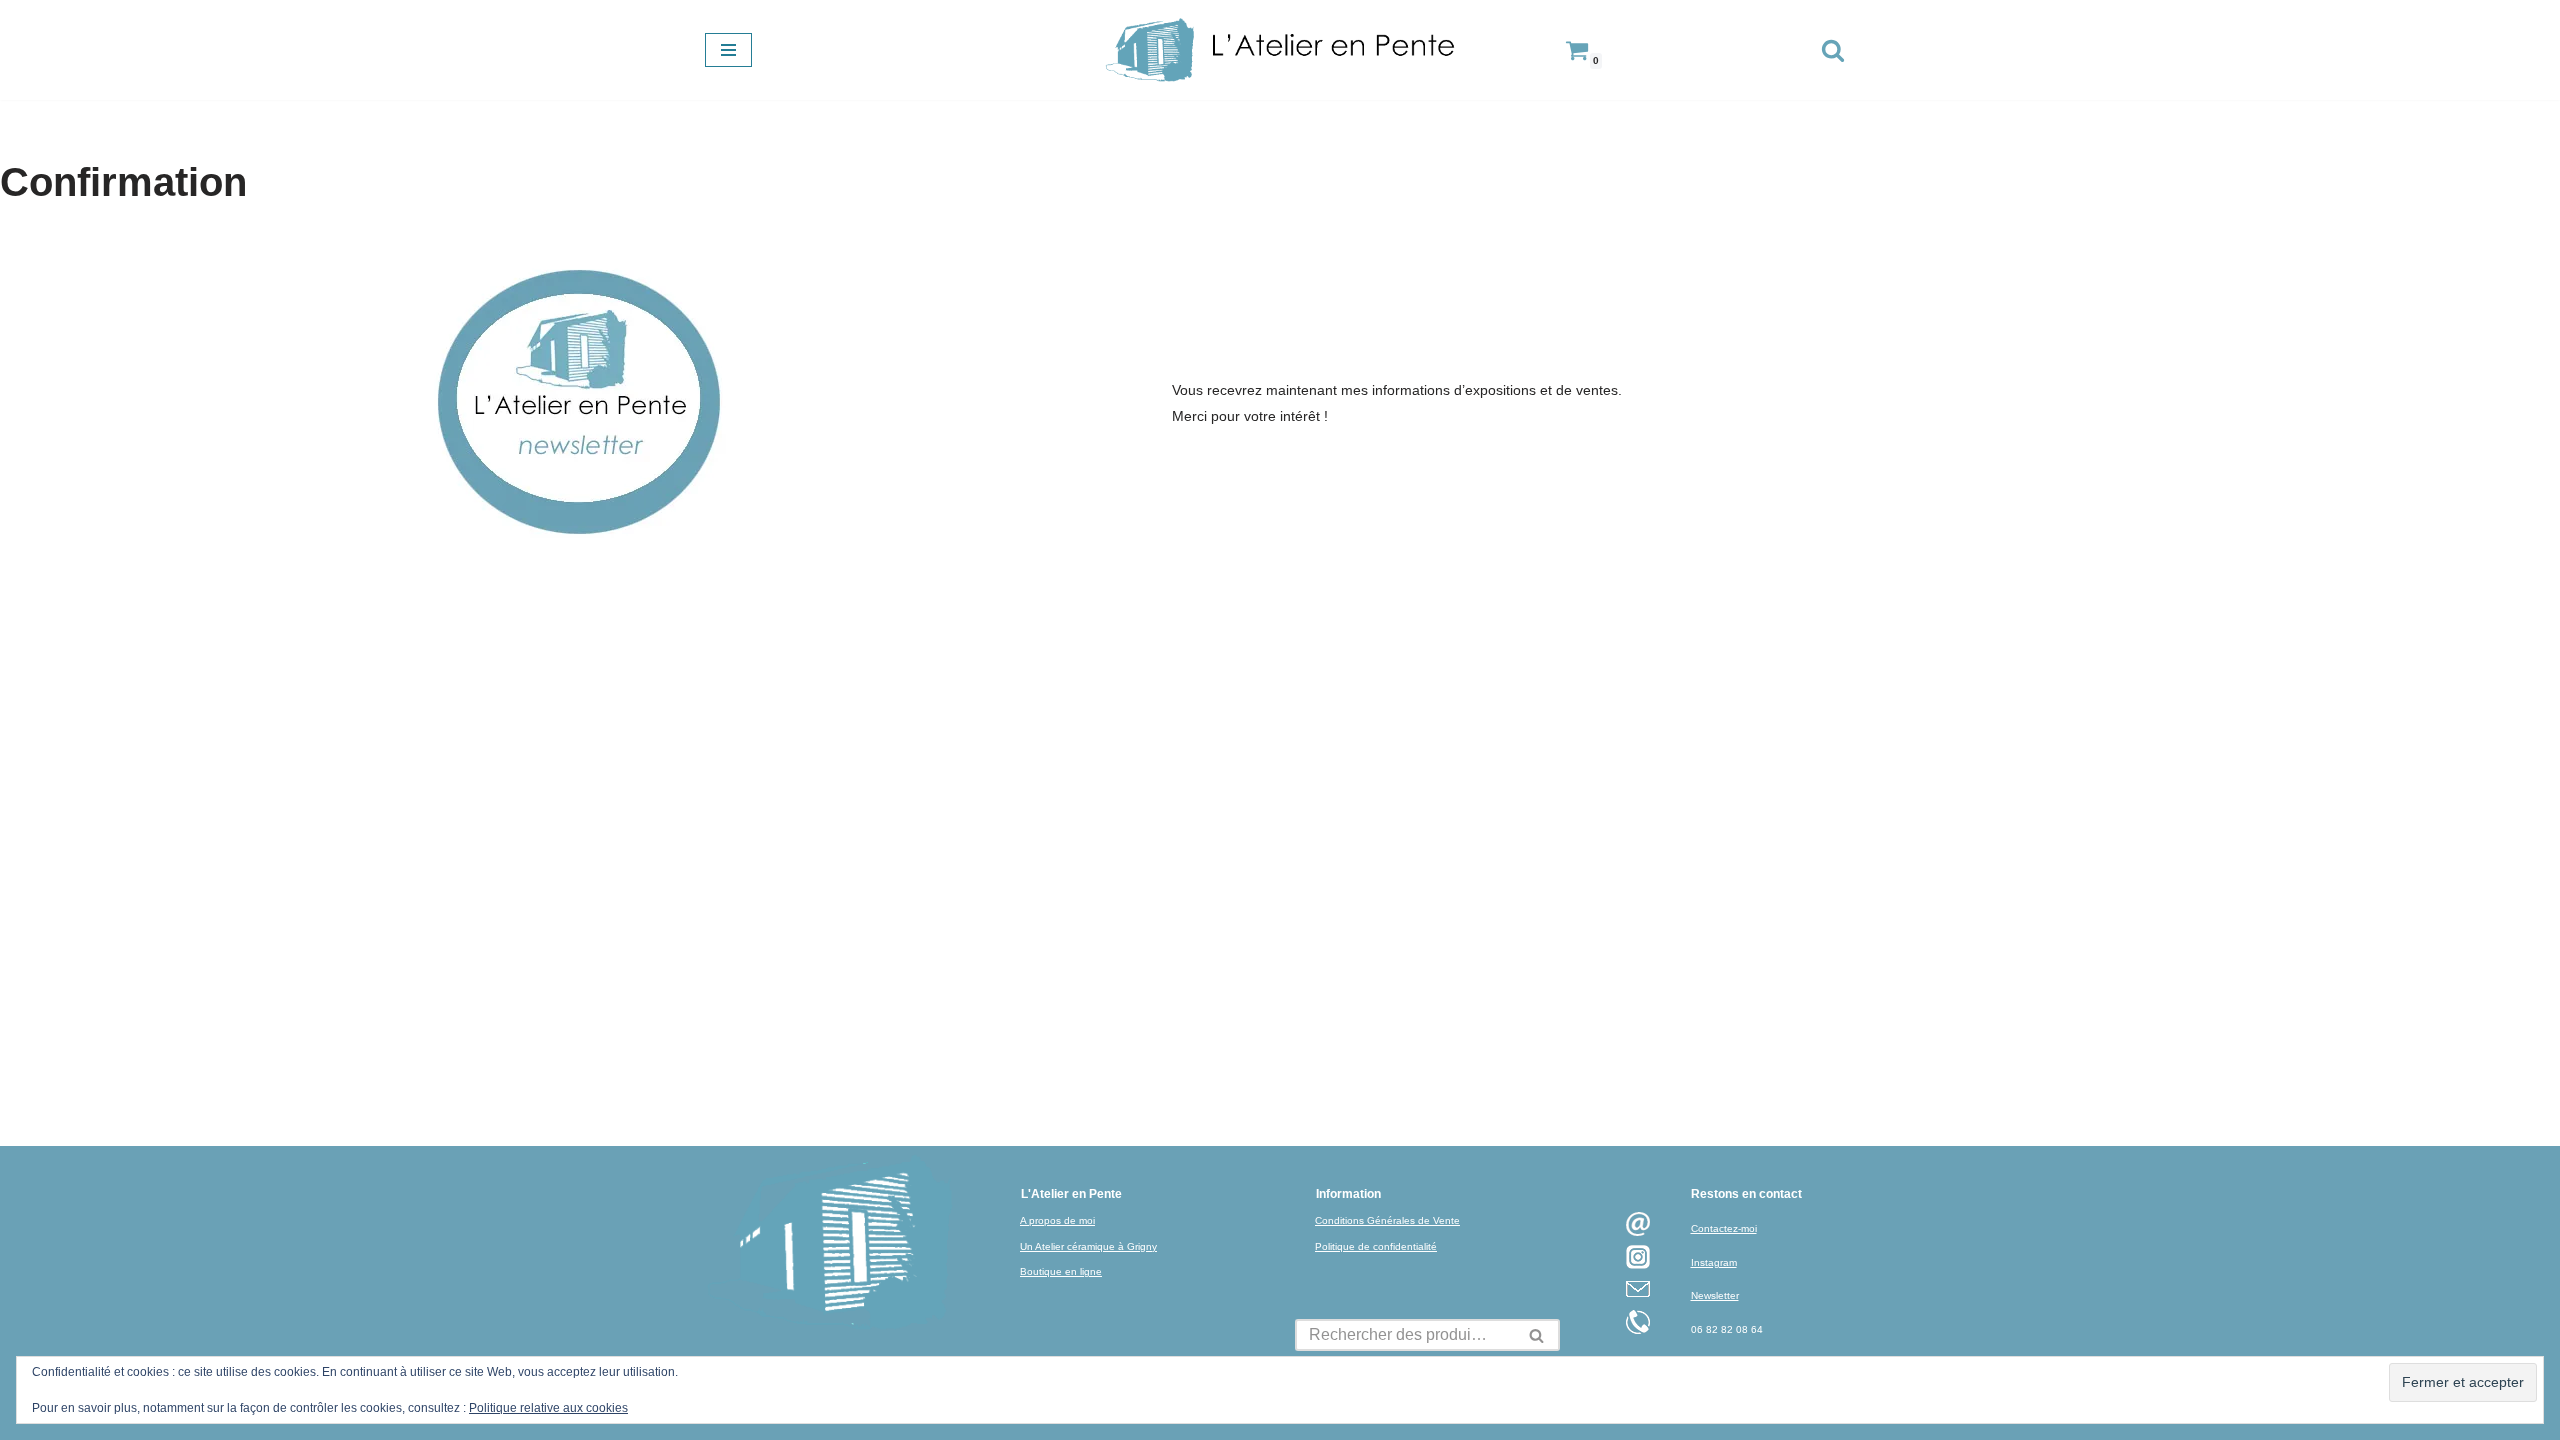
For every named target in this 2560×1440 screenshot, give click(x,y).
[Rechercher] (1833, 50)
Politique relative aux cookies (548, 1408)
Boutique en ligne (1061, 1271)
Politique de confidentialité (1376, 1246)
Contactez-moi (1724, 1228)
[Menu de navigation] (728, 50)
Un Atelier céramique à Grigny (1088, 1246)
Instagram (1714, 1262)
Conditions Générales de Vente (1387, 1220)
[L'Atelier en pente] (1280, 50)
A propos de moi (1057, 1220)
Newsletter (1715, 1295)
